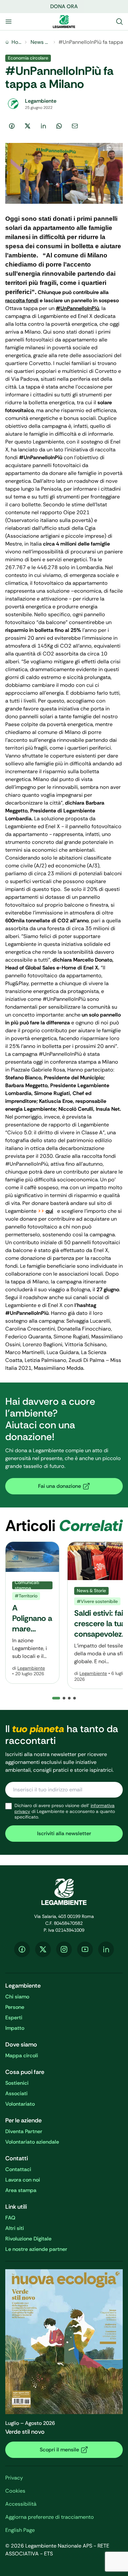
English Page (20, 2530)
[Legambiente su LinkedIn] (106, 1949)
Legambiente (31, 1668)
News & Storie (40, 42)
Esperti (14, 2018)
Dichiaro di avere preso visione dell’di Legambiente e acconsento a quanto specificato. (65, 1811)
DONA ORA (64, 6)
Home (16, 42)
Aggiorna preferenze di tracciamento (50, 2517)
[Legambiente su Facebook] (22, 1949)
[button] (64, 1698)
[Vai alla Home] (64, 22)
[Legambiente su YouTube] (85, 1949)
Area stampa (21, 2190)
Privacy (14, 2478)
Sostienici (17, 2083)
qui (49, 1211)
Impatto (15, 2028)
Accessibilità (21, 2504)
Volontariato (20, 2104)
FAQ (10, 2218)
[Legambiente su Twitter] (43, 1949)
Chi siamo (17, 1997)
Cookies (15, 2491)
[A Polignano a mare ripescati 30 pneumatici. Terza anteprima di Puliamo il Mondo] (32, 1613)
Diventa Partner (24, 2131)
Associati (16, 2093)
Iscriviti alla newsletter (64, 1833)
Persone (15, 2007)
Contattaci (18, 2169)
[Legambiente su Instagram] (64, 1949)
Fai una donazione (60, 1486)
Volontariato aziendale (32, 2142)
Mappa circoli (22, 2055)
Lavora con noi (23, 2180)
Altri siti (15, 2228)
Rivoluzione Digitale (28, 2239)
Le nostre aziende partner (36, 2249)
